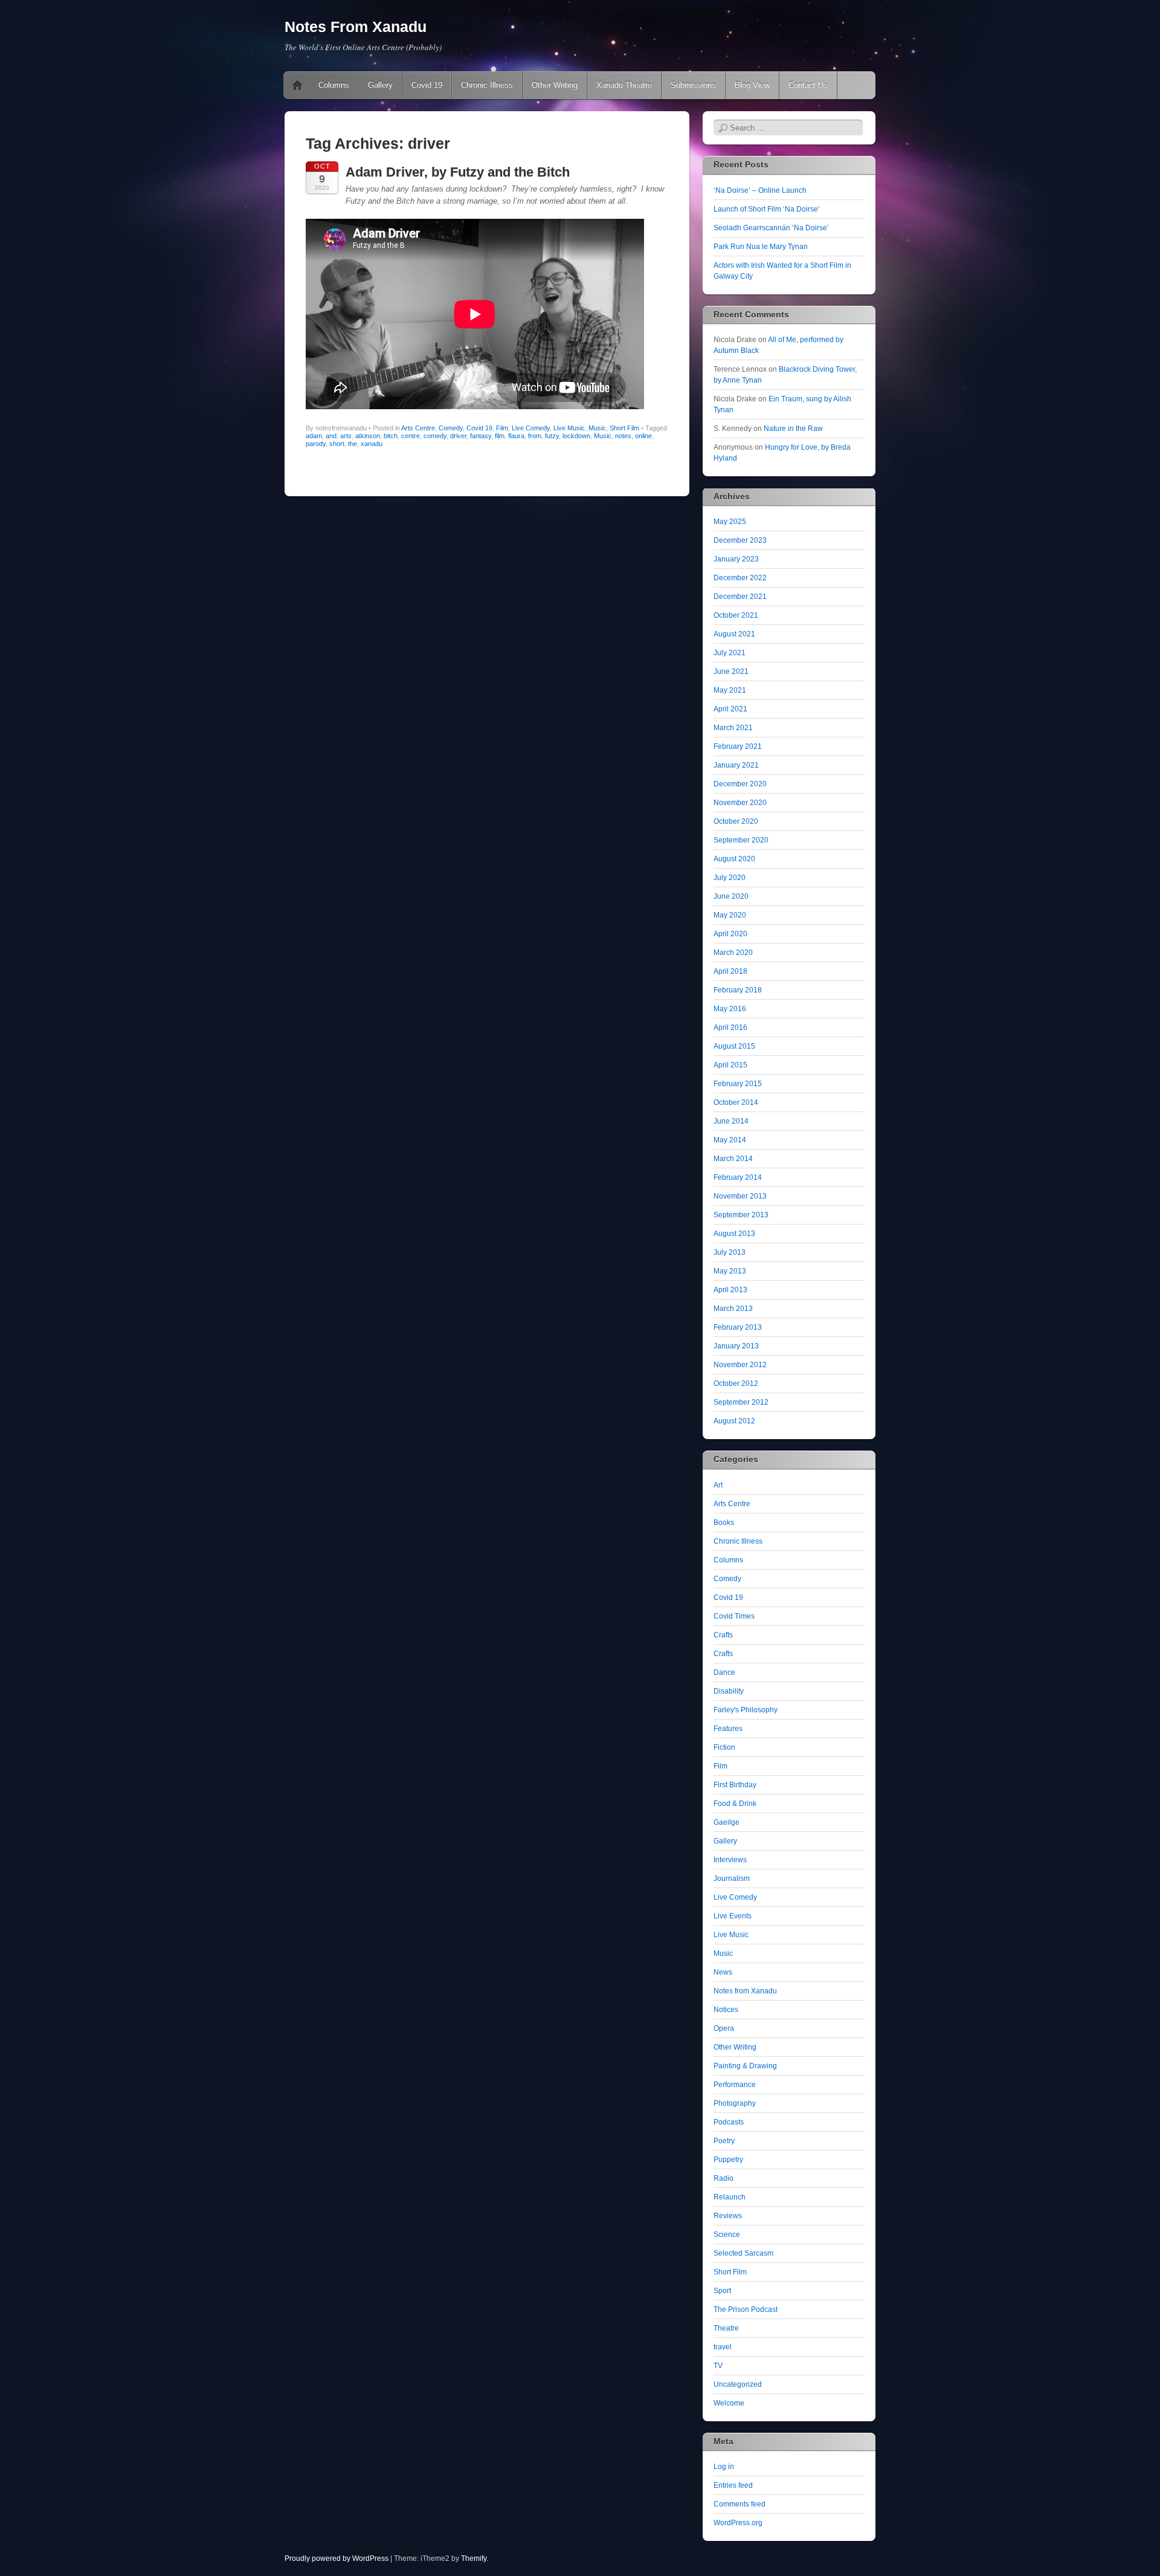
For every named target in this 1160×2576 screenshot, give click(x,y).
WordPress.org (738, 2523)
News (723, 1972)
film (500, 436)
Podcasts (729, 2122)
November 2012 (740, 1365)
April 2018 (730, 971)
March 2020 (733, 953)
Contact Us (808, 85)
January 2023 (736, 559)
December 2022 (740, 578)
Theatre (726, 2328)
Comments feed (739, 2504)
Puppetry (728, 2160)
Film (502, 428)
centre (411, 436)
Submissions (693, 85)
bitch (391, 436)
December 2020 (740, 784)
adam (314, 436)
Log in (724, 2467)
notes (623, 436)
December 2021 (740, 597)
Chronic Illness (487, 85)
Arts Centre (418, 428)
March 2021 (733, 728)
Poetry (724, 2141)
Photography (735, 2103)
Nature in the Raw (793, 429)
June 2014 (731, 1121)
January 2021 (736, 765)
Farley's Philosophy (746, 1710)
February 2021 (738, 746)
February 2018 (738, 990)
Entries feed (733, 2485)
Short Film (624, 428)
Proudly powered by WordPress (337, 2558)
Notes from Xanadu (745, 1991)
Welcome (729, 2403)
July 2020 (730, 878)
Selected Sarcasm (743, 2253)
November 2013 (740, 1196)
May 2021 (730, 690)
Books (724, 1523)
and (331, 436)
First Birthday (735, 1785)
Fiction (724, 1747)
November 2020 (740, 803)
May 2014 (730, 1140)
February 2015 (738, 1084)
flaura (516, 436)
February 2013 (738, 1327)
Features (728, 1729)
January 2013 (736, 1346)
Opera (724, 2028)
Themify (474, 2558)
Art (718, 1485)
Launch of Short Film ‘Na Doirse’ (767, 209)
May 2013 (730, 1271)
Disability (729, 1691)
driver (458, 436)
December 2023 (740, 540)
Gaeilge (727, 1822)
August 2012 (734, 1421)
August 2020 (734, 859)
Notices (726, 2010)
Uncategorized (738, 2384)
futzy (552, 436)
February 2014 (738, 1177)
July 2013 (730, 1252)
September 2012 (741, 1402)
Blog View (752, 85)
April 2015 (730, 1065)
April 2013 (730, 1290)
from (535, 436)
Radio (723, 2178)
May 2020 (730, 915)
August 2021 (734, 634)
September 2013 (741, 1215)
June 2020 (731, 896)
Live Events (733, 1916)
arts (346, 436)
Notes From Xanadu (356, 27)
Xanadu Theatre (624, 85)
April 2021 (730, 709)
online (643, 436)
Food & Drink (735, 1804)
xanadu (372, 444)
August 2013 (734, 1234)
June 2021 (731, 672)
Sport (722, 2291)
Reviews (728, 2216)
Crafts (723, 1635)
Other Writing (555, 85)
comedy (435, 436)
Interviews (730, 1860)
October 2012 (736, 1383)
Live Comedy (531, 428)
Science (727, 2235)
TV (718, 2366)
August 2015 (734, 1046)
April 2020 (730, 934)
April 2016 (730, 1027)
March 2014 (733, 1159)
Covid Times (734, 1616)
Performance (735, 2085)
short (337, 444)
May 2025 (730, 522)
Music (597, 428)
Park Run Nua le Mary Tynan (761, 247)
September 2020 (741, 840)
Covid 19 (427, 85)
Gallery (380, 85)
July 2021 (730, 653)
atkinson (368, 436)
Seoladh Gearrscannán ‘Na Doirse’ (771, 228)
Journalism (732, 1879)
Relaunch (730, 2197)
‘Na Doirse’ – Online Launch (760, 190)
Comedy (451, 428)
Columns (334, 85)
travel (723, 2347)
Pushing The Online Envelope (297, 85)
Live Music (569, 428)
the (353, 444)
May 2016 (730, 1009)
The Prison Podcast (746, 2309)
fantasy (481, 436)
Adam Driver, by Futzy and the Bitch (458, 172)
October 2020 (736, 821)
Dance (724, 1672)
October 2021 (736, 615)
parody (316, 444)
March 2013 (733, 1309)
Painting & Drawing (745, 2066)
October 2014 (736, 1102)
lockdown (576, 436)
